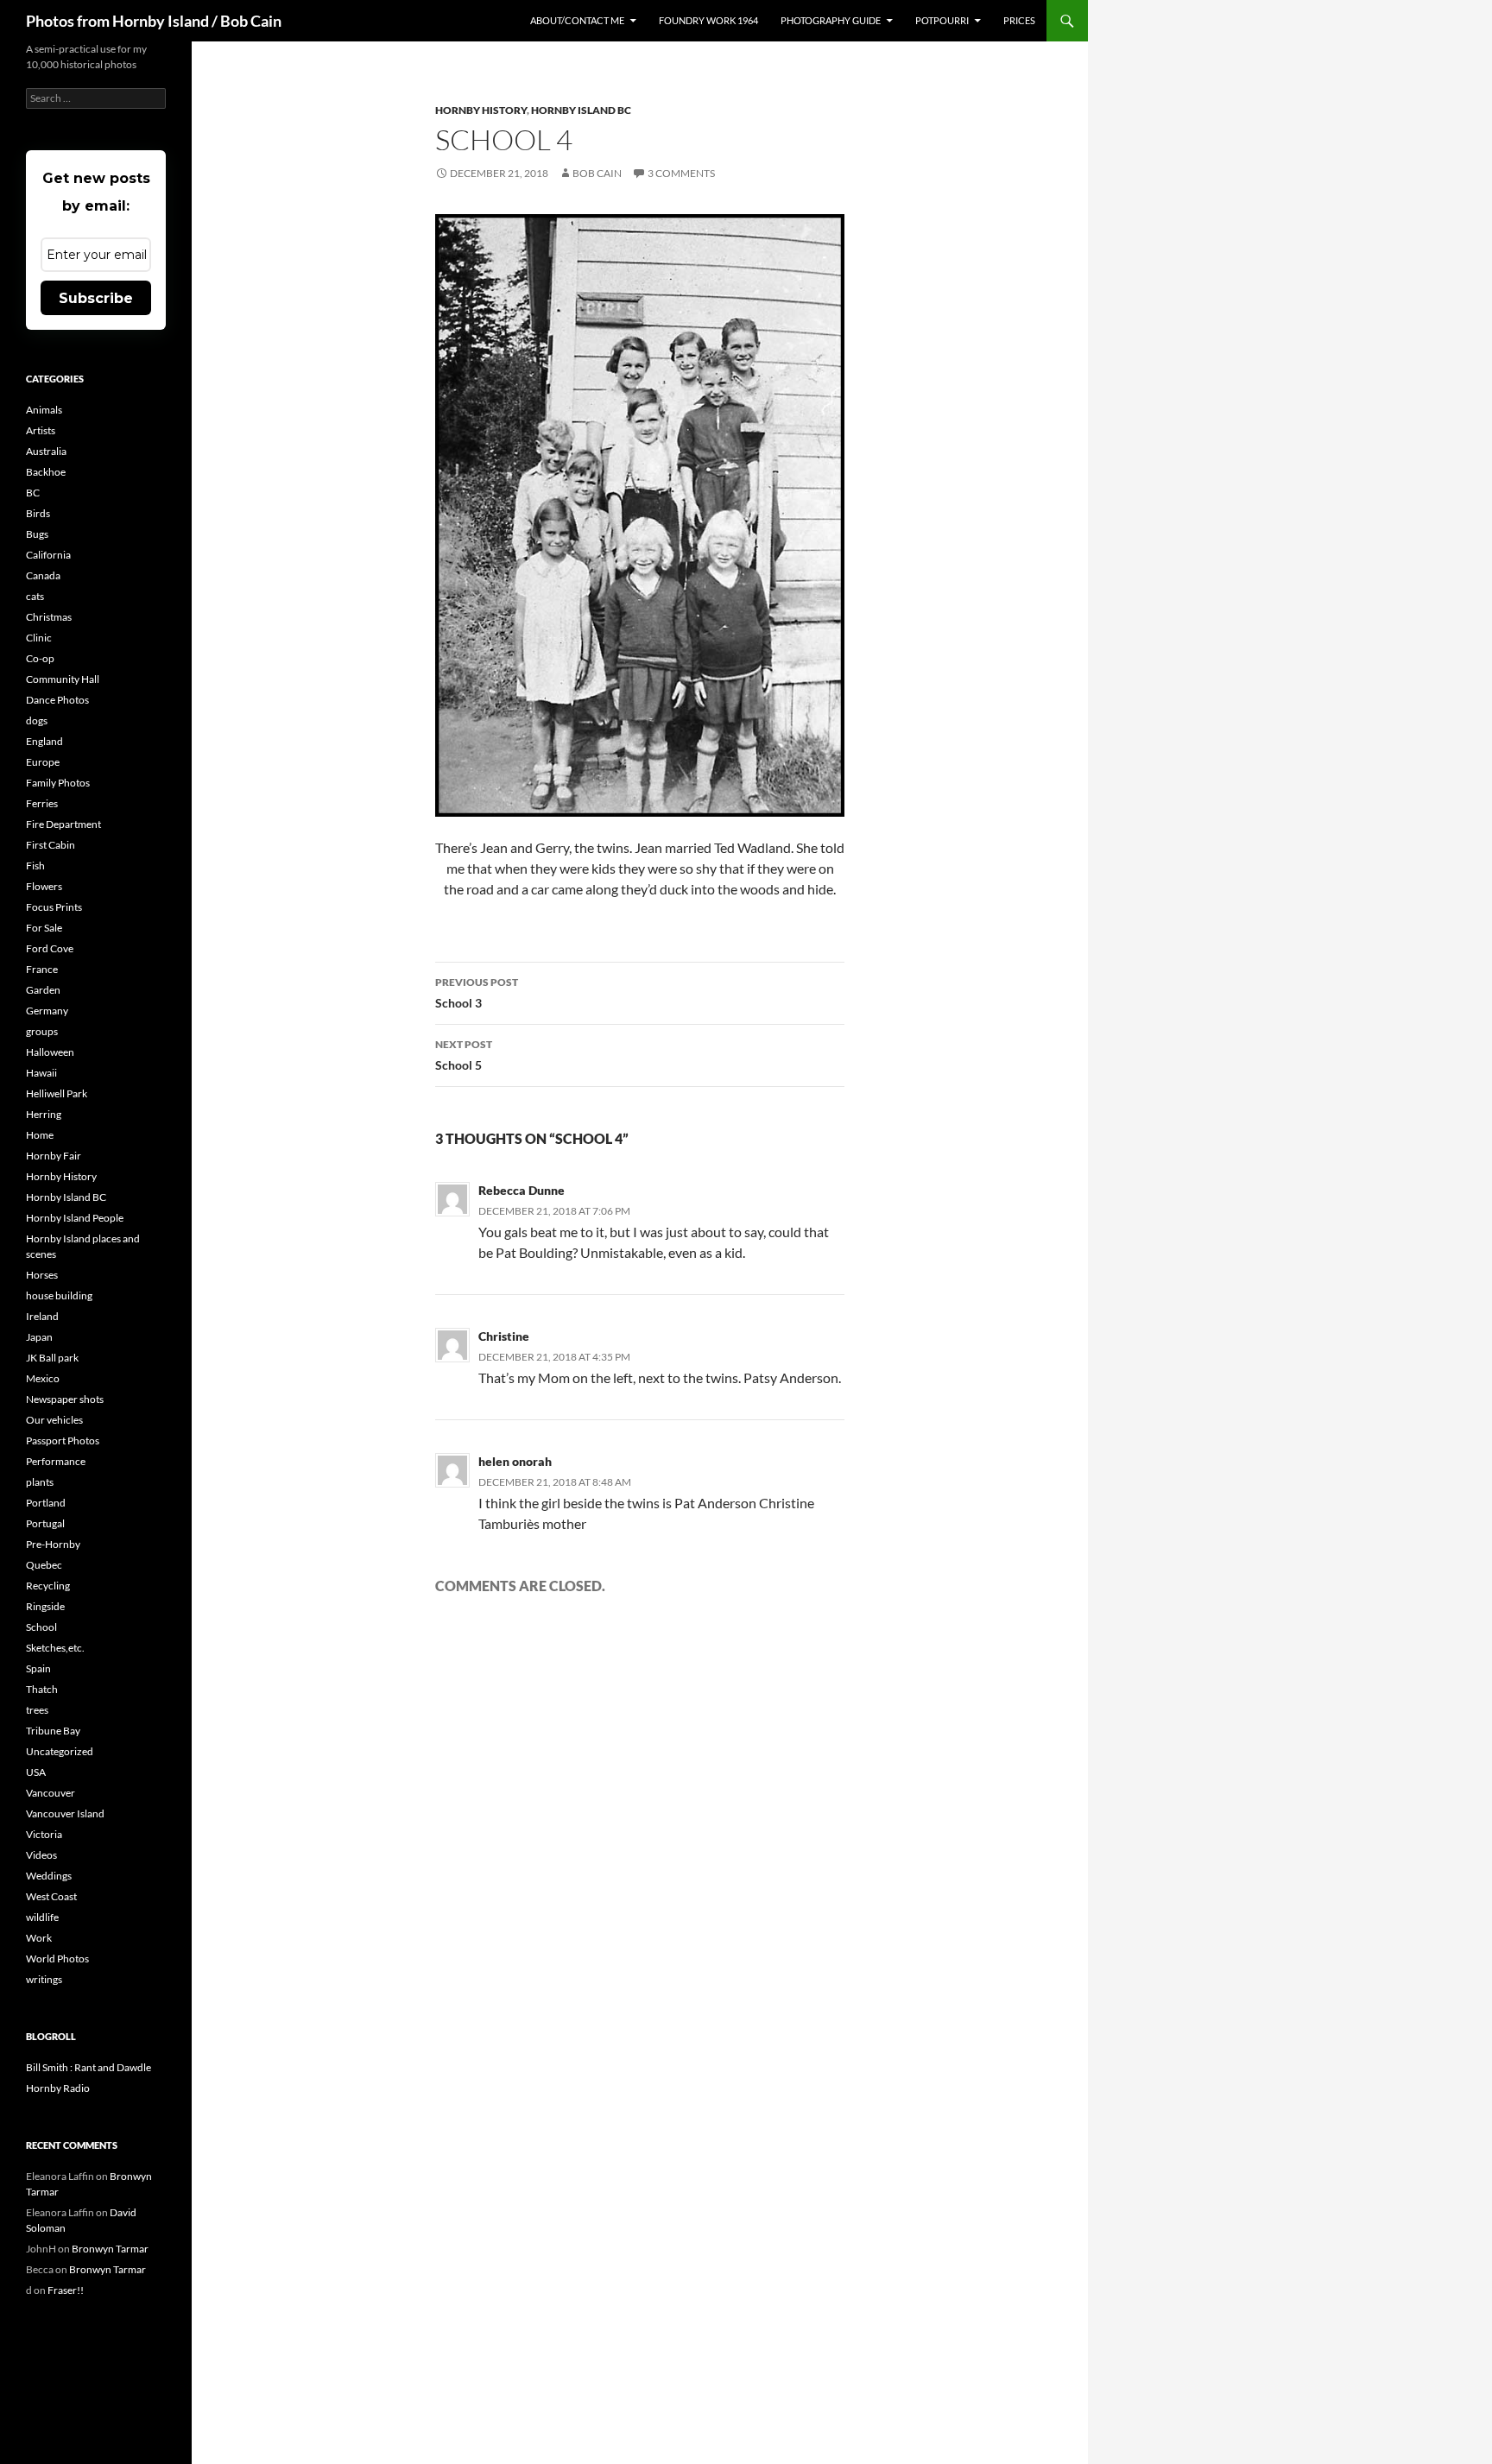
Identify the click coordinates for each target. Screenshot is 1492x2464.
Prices (1019, 20)
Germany (47, 1011)
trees (37, 1710)
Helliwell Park (57, 1093)
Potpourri (942, 20)
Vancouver (51, 1793)
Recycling (48, 1586)
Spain (38, 1668)
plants (40, 1482)
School (41, 1627)
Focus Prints (54, 907)
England (44, 741)
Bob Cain (597, 173)
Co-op (40, 658)
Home (40, 1135)
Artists (41, 430)
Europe (43, 762)
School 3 (477, 993)
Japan (39, 1337)
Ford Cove (50, 948)
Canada (43, 575)
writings (44, 1979)
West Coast (51, 1896)
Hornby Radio (58, 2088)
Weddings (49, 1876)
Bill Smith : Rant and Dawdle (89, 2067)
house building (59, 1295)
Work (39, 1938)
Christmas (49, 617)
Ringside (45, 1606)
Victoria (44, 1834)
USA (36, 1772)
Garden (43, 990)
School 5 (464, 1055)
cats (35, 596)
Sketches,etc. (55, 1648)
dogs (37, 720)
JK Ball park (52, 1358)
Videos (41, 1855)
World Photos (57, 1959)
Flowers (44, 886)
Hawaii (41, 1073)
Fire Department (63, 824)
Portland (46, 1503)
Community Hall (63, 679)
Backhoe (46, 472)
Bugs (37, 534)
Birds (38, 513)
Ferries (42, 803)
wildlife (42, 1917)
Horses (42, 1275)
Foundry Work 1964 (708, 20)
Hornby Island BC (581, 110)
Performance (56, 1461)
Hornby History (481, 110)
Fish (35, 866)
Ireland (42, 1316)
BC (33, 493)
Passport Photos (63, 1440)
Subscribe (96, 298)
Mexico (43, 1378)
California (48, 555)
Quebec (44, 1565)
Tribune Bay (53, 1731)
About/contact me (577, 20)
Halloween (50, 1052)
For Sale (44, 928)
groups (42, 1031)
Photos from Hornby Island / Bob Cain (154, 21)
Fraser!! (66, 2290)
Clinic (39, 638)
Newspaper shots (65, 1399)
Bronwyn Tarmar (110, 2249)
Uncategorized (60, 1751)
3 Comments (681, 173)
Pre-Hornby (53, 1544)
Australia (46, 451)
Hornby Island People (75, 1218)
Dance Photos (57, 700)
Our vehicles (54, 1420)
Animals (44, 410)
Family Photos (58, 783)
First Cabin (51, 845)
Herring (44, 1114)
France (42, 969)
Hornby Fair (54, 1156)
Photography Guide (831, 20)
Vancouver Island (65, 1813)
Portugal (45, 1523)
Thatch (42, 1689)
